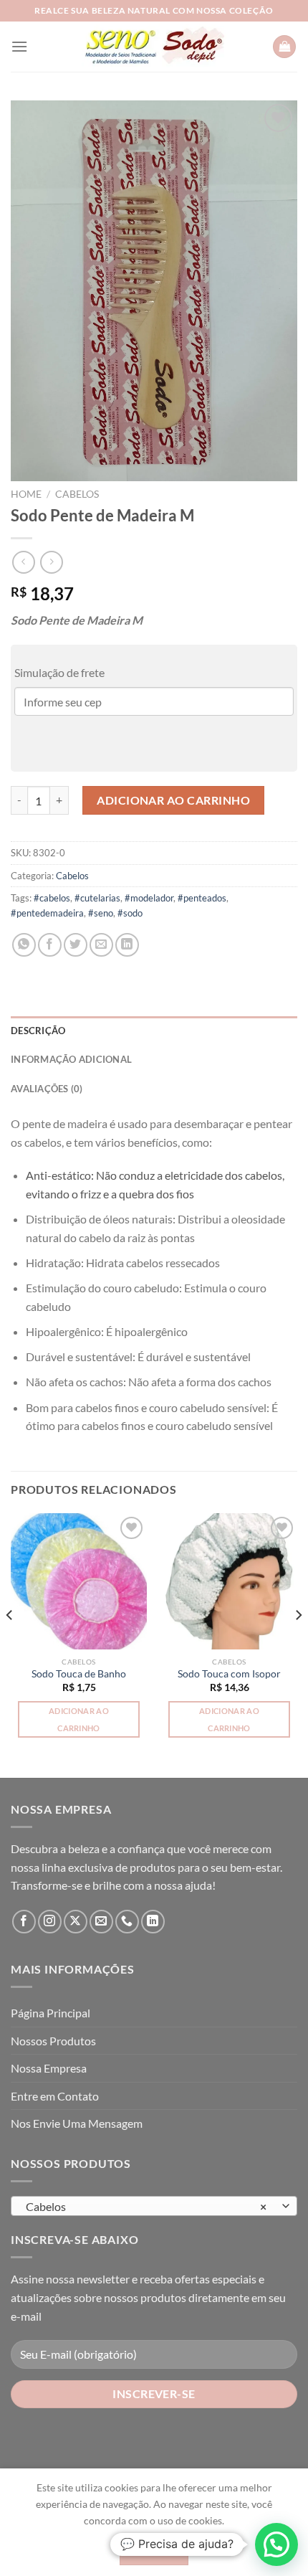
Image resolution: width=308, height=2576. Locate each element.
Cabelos (77, 494)
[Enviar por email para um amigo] (101, 945)
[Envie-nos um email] (101, 1922)
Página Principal (50, 2013)
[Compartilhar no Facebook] (50, 945)
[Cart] (284, 47)
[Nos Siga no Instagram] (50, 1922)
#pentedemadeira (47, 913)
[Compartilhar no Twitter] (76, 945)
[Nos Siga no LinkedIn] (153, 1922)
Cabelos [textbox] (146, 2206)
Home (26, 494)
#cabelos (52, 898)
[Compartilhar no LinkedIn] (127, 945)
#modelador (149, 898)
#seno (101, 913)
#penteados (202, 898)
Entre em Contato (55, 2096)
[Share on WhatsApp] (24, 945)
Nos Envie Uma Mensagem (77, 2123)
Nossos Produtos (53, 2041)
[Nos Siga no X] (76, 1922)
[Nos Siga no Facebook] (24, 1922)
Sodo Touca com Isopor (229, 1674)
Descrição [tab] (38, 1031)
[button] (154, 1300)
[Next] (298, 1644)
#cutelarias (97, 898)
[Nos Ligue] (127, 1922)
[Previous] (10, 1644)
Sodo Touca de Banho (79, 1674)
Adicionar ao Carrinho (173, 800)
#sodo (130, 913)
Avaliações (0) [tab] (47, 1089)
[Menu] (19, 46)
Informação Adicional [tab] (71, 1059)
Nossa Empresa (49, 2068)
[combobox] (154, 2206)
